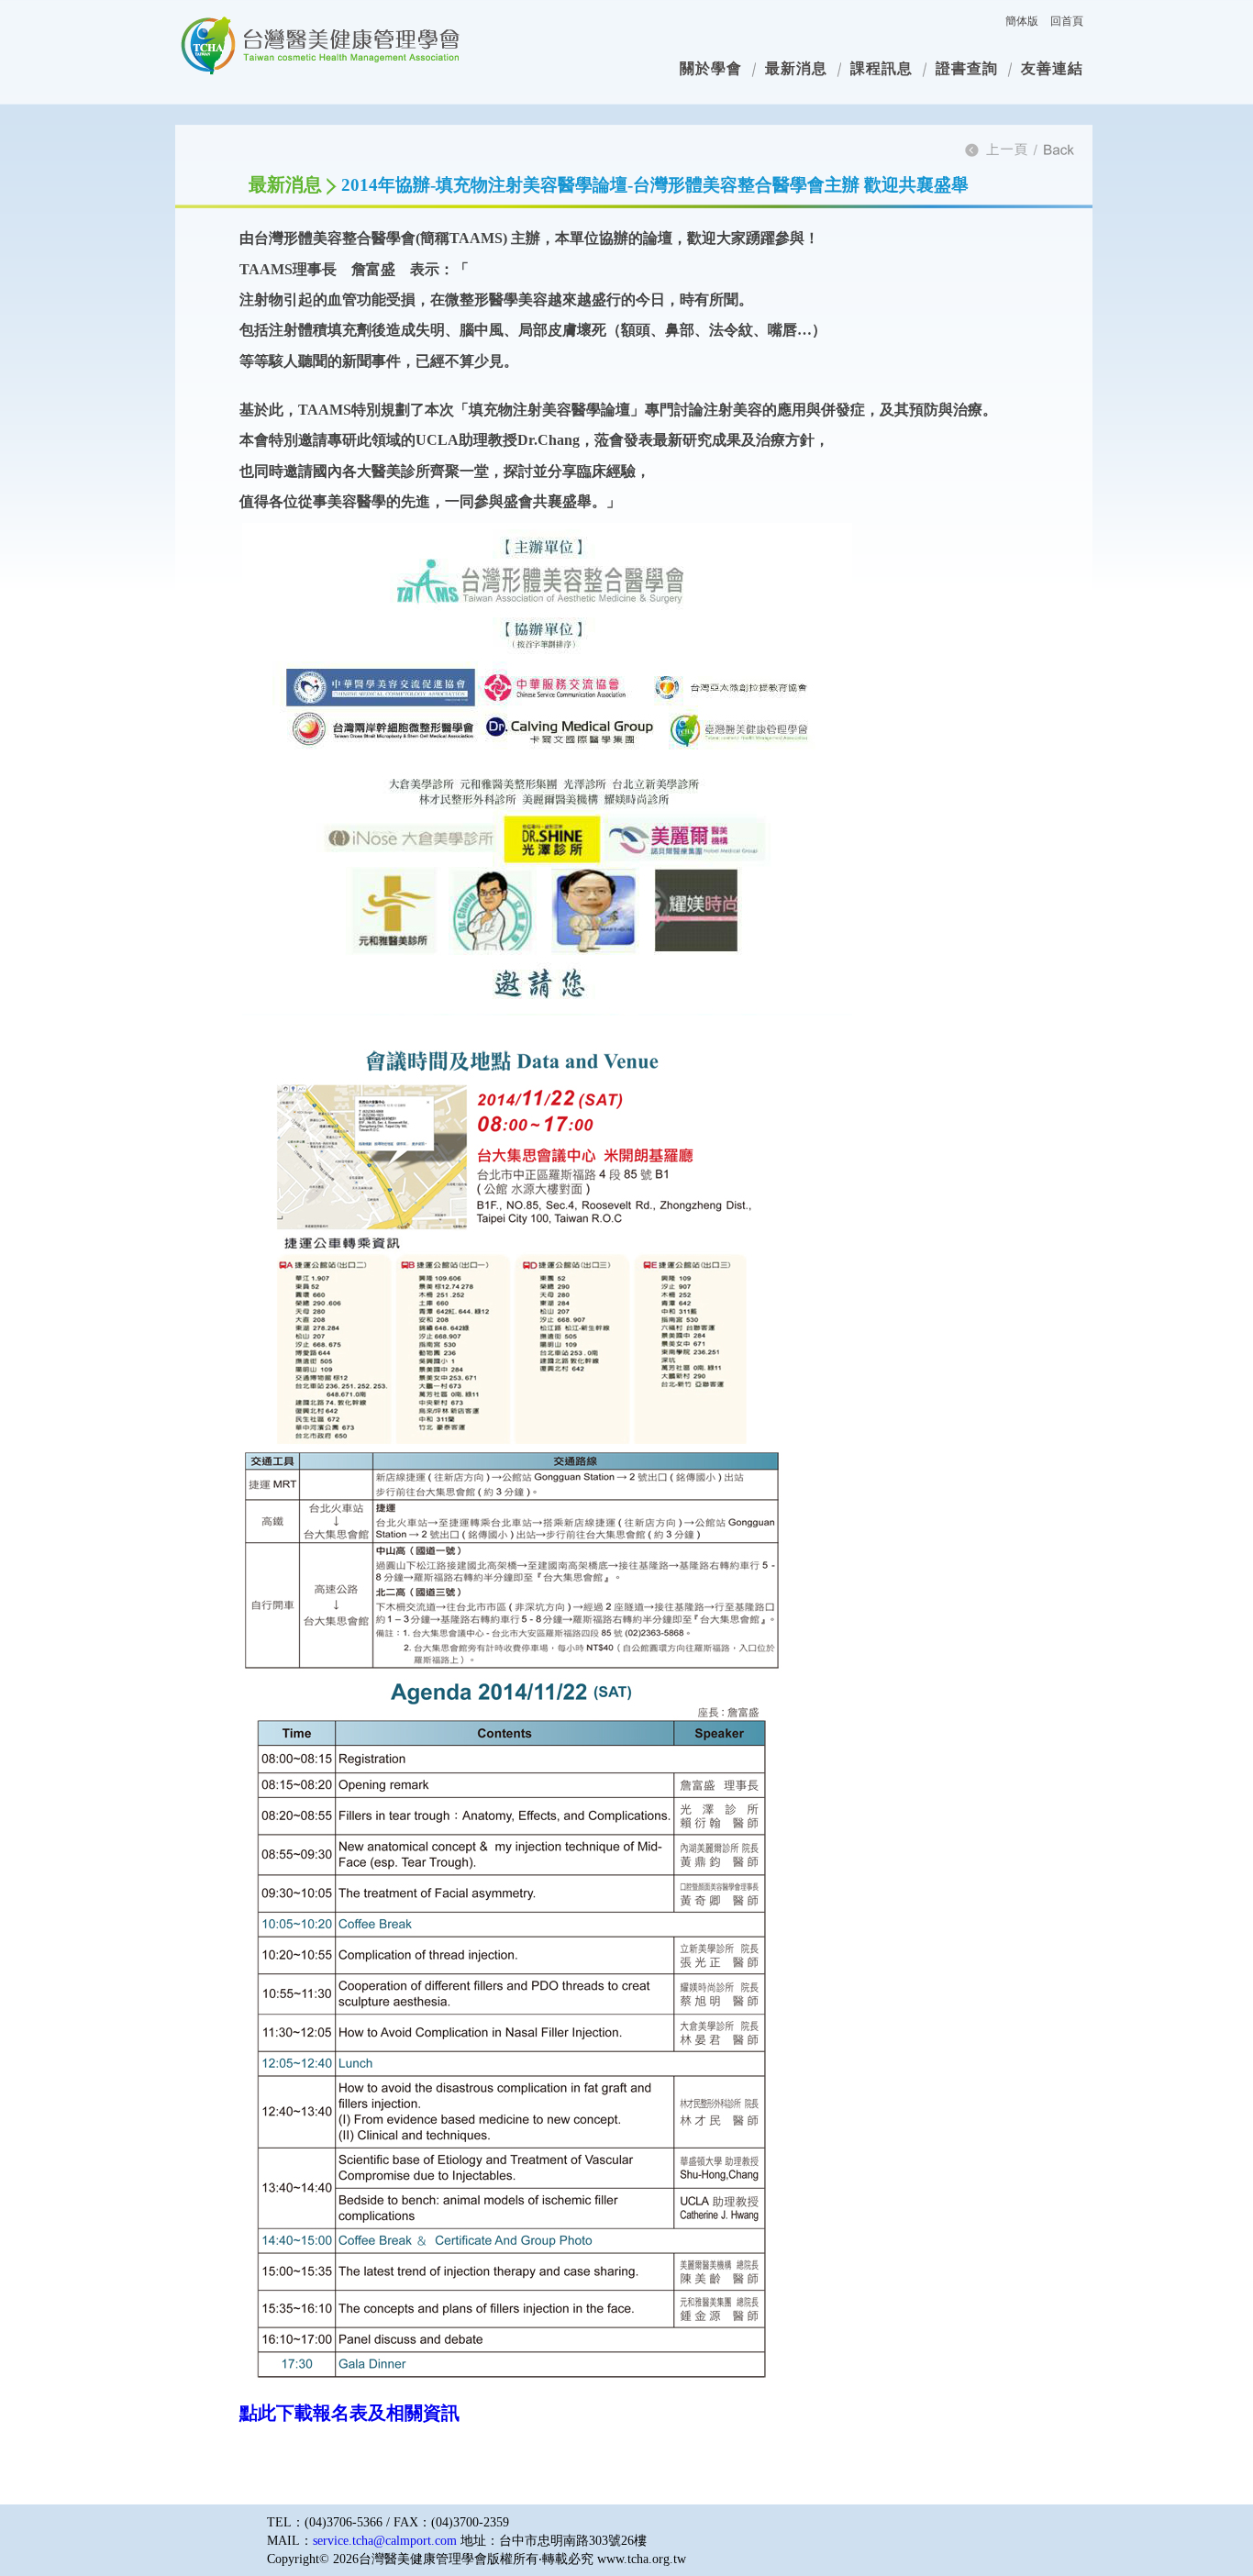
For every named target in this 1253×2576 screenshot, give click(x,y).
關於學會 (711, 68)
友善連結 (1052, 68)
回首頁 (1067, 21)
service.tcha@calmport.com (385, 2541)
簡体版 (1022, 21)
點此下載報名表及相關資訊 (349, 2413)
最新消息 (796, 68)
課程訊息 (882, 68)
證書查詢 (967, 68)
